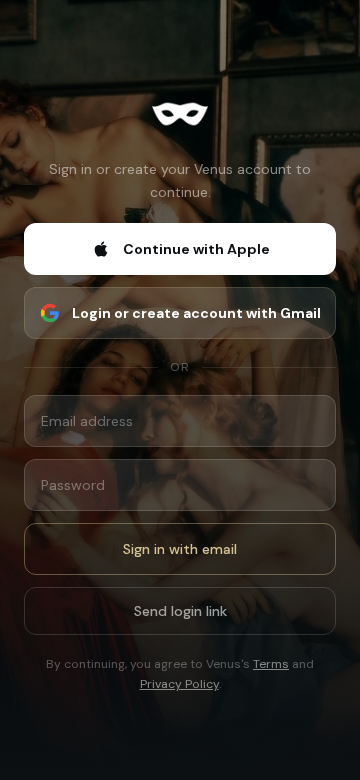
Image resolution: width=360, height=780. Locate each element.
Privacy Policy (179, 684)
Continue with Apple (196, 249)
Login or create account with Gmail (196, 313)
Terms (271, 664)
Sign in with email (180, 549)
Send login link (180, 611)
